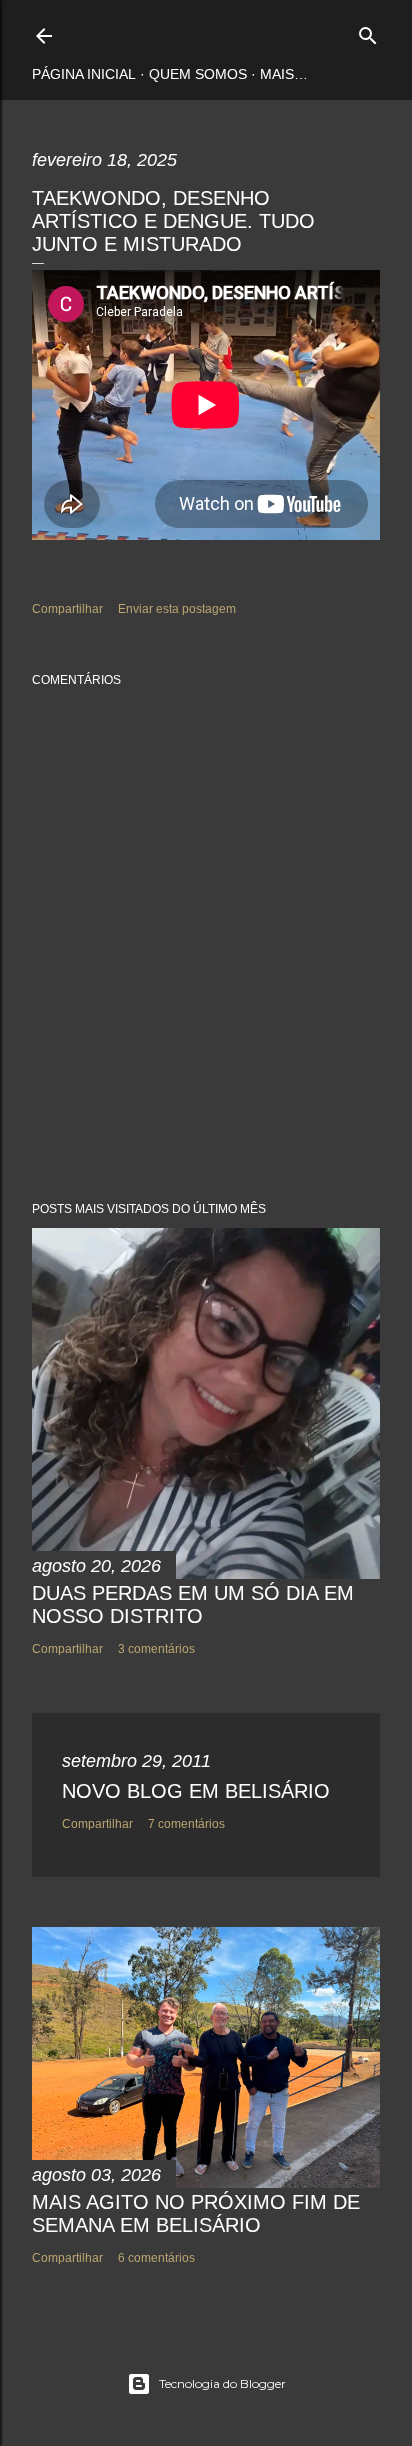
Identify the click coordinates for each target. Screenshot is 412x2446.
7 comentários (186, 1824)
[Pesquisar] (368, 31)
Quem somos (198, 74)
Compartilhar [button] (67, 609)
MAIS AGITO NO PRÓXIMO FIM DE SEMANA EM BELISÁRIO (196, 2213)
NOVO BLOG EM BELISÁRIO (196, 1791)
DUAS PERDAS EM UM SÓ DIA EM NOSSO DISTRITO (193, 1604)
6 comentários (156, 2258)
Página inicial (84, 74)
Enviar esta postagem (177, 609)
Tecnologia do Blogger (222, 2383)
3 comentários (156, 1649)
